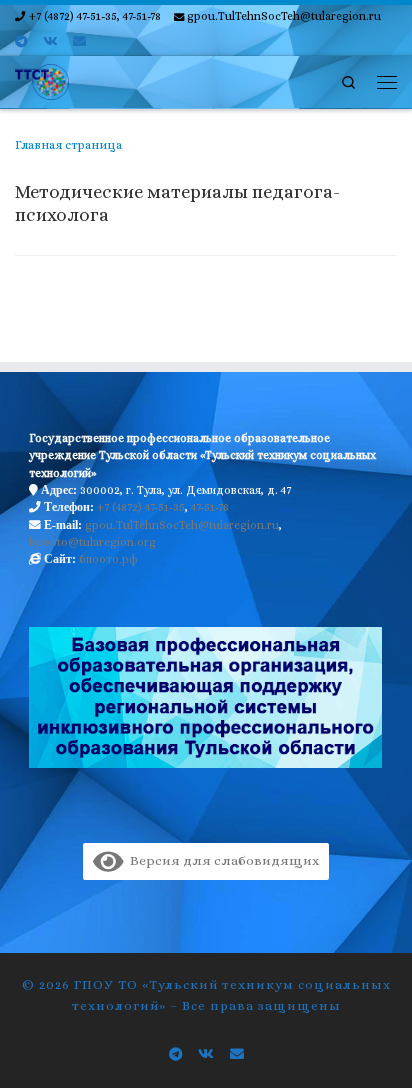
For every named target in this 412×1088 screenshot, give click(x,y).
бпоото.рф (108, 559)
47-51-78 (210, 507)
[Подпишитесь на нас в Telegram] (21, 42)
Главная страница (68, 145)
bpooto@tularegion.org (92, 542)
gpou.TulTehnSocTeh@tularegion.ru (182, 525)
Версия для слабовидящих (221, 860)
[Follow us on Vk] (50, 42)
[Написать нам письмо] (79, 42)
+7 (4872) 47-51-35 (141, 507)
